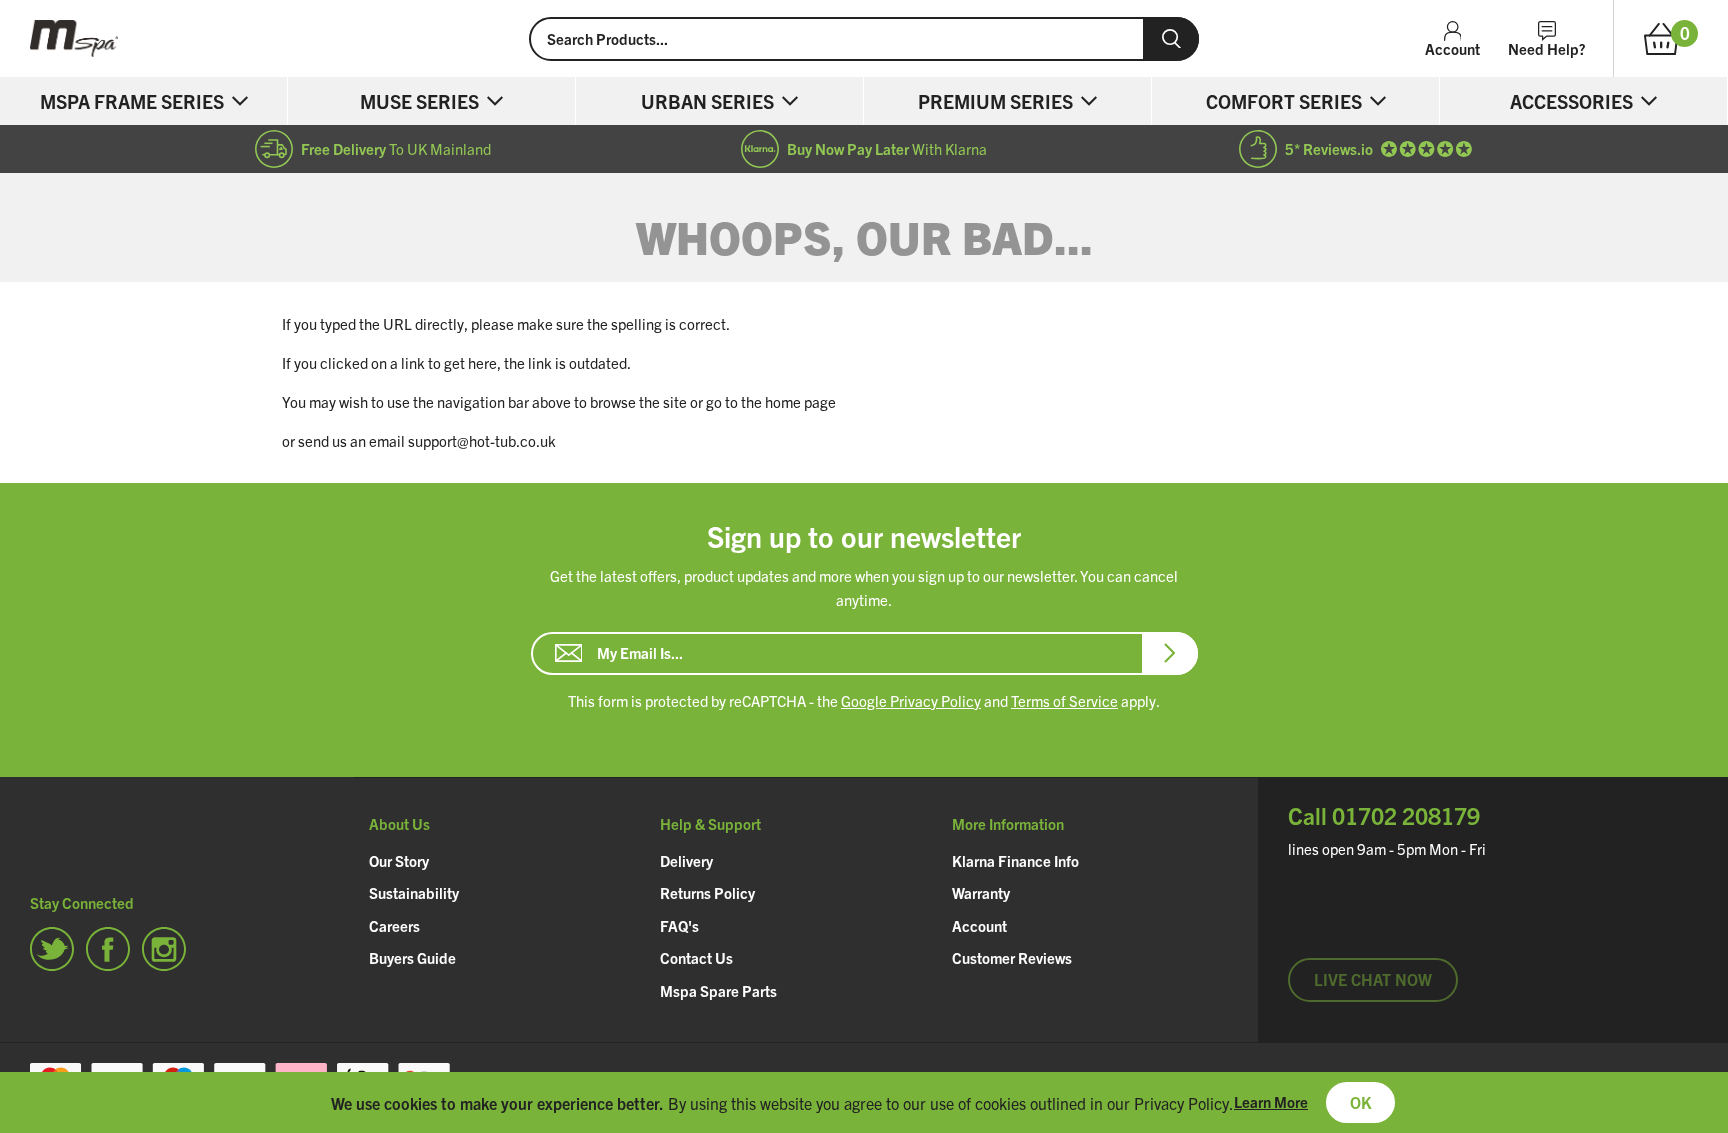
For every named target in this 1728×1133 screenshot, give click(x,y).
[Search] (1171, 39)
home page (800, 401)
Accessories (1571, 101)
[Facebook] (108, 949)
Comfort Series (1284, 101)
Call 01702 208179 (1384, 815)
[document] (864, 1102)
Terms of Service (1064, 700)
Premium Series (995, 101)
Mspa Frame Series (132, 101)
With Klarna (887, 148)
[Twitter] (52, 949)
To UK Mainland (396, 148)
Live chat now (1373, 979)
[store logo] (264, 38)
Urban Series (707, 101)
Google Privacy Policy (911, 700)
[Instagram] (164, 949)
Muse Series (419, 101)
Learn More (1271, 1101)
